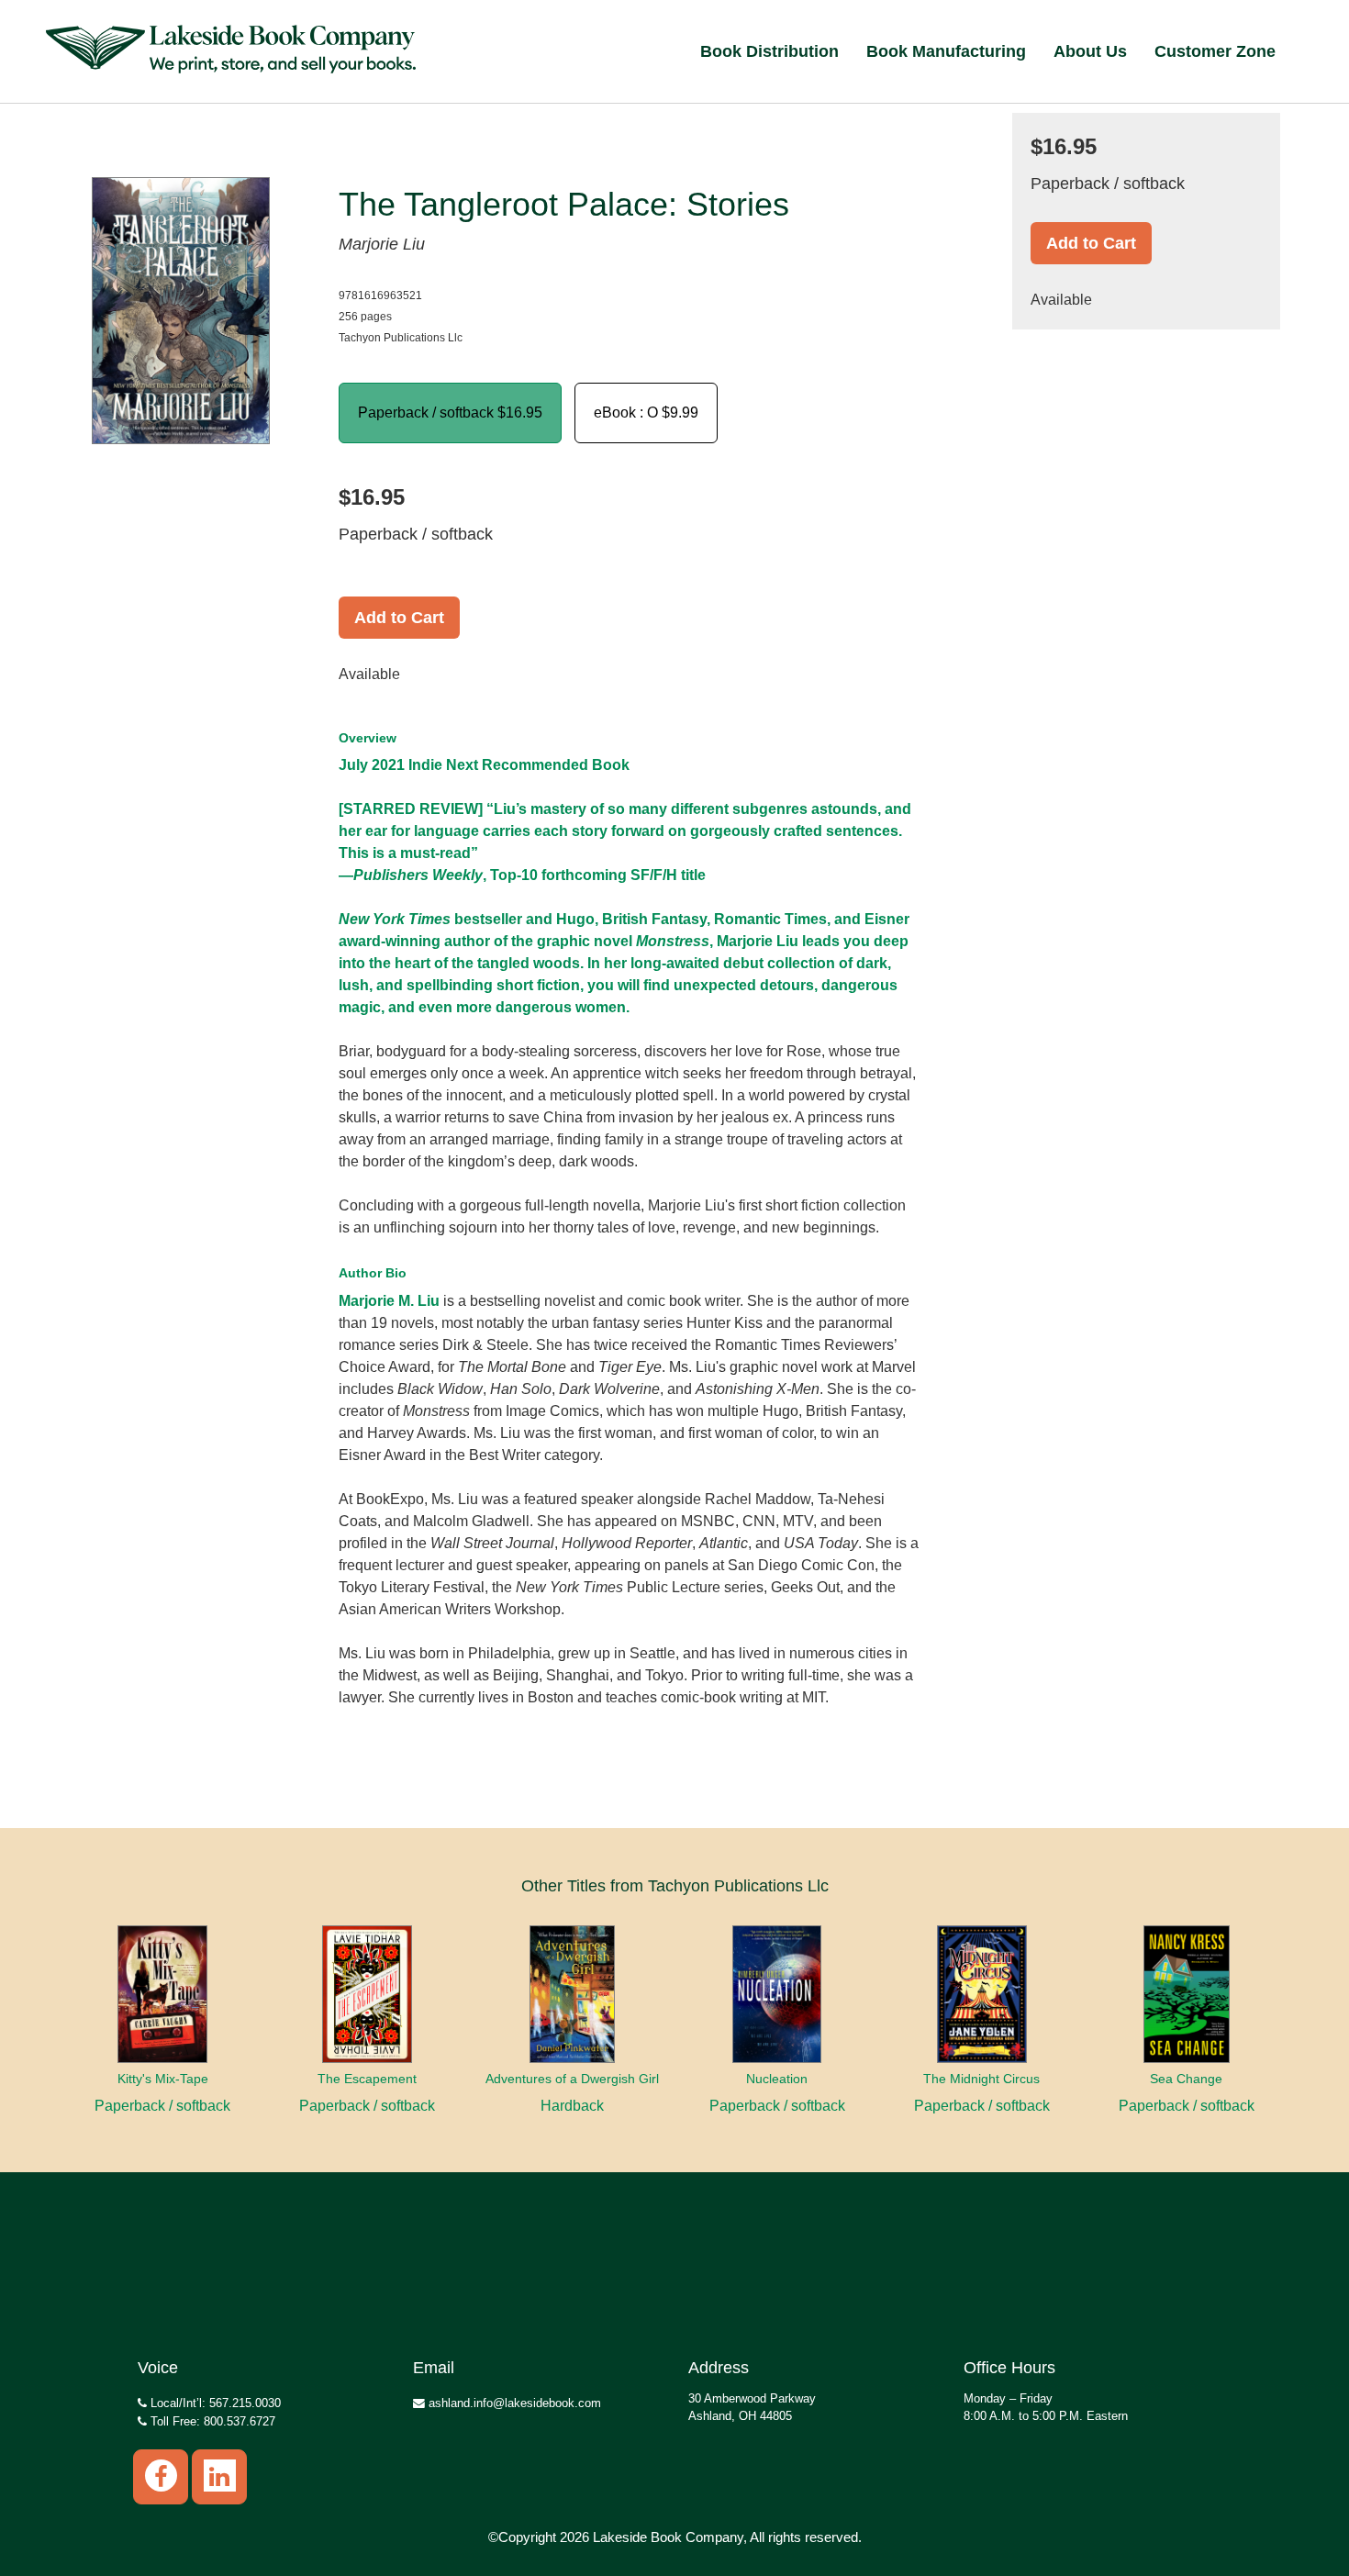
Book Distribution (769, 51)
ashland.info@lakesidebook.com (513, 2403)
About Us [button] (1090, 51)
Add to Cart (399, 618)
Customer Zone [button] (1215, 51)
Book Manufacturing (946, 51)
